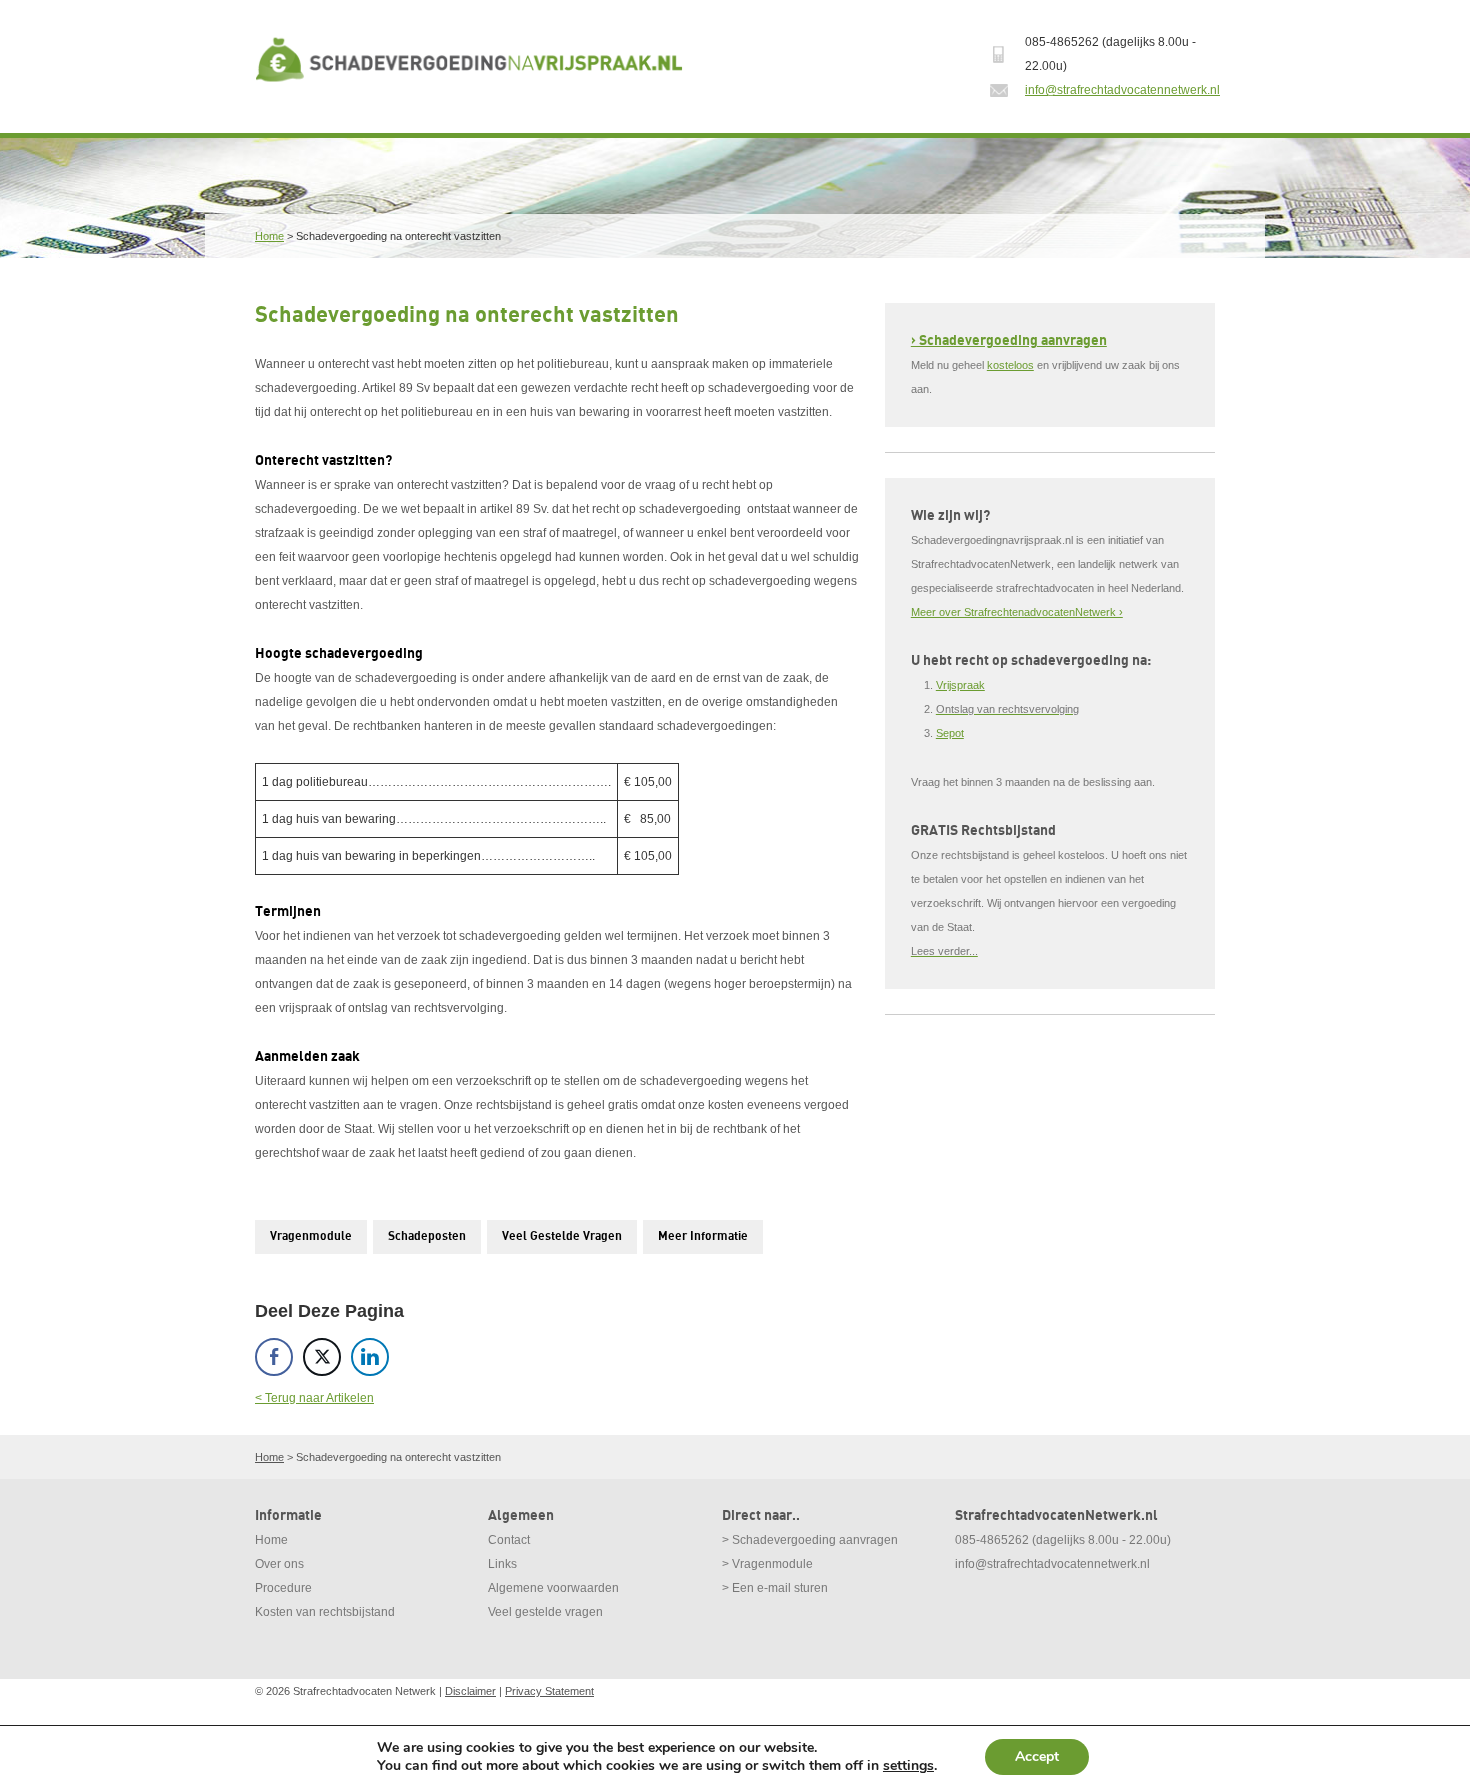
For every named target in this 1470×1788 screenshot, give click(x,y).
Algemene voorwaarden (553, 1588)
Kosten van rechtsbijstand (325, 1612)
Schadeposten (427, 1236)
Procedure (283, 1588)
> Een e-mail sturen (775, 1588)
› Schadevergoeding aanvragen (1009, 340)
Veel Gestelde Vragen (562, 1236)
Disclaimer (470, 1691)
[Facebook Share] (274, 1357)
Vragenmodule (311, 1236)
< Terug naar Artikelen (314, 1398)
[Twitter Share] (322, 1357)
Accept (1037, 1756)
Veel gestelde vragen (545, 1612)
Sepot (950, 733)
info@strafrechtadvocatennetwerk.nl (1122, 90)
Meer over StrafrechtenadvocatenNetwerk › (1017, 612)
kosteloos (1010, 365)
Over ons (279, 1564)
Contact (509, 1540)
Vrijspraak (960, 685)
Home (269, 236)
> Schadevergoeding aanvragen (810, 1540)
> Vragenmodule (767, 1564)
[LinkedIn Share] (370, 1357)
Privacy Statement (549, 1691)
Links (502, 1564)
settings (908, 1766)
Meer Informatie (703, 1236)
